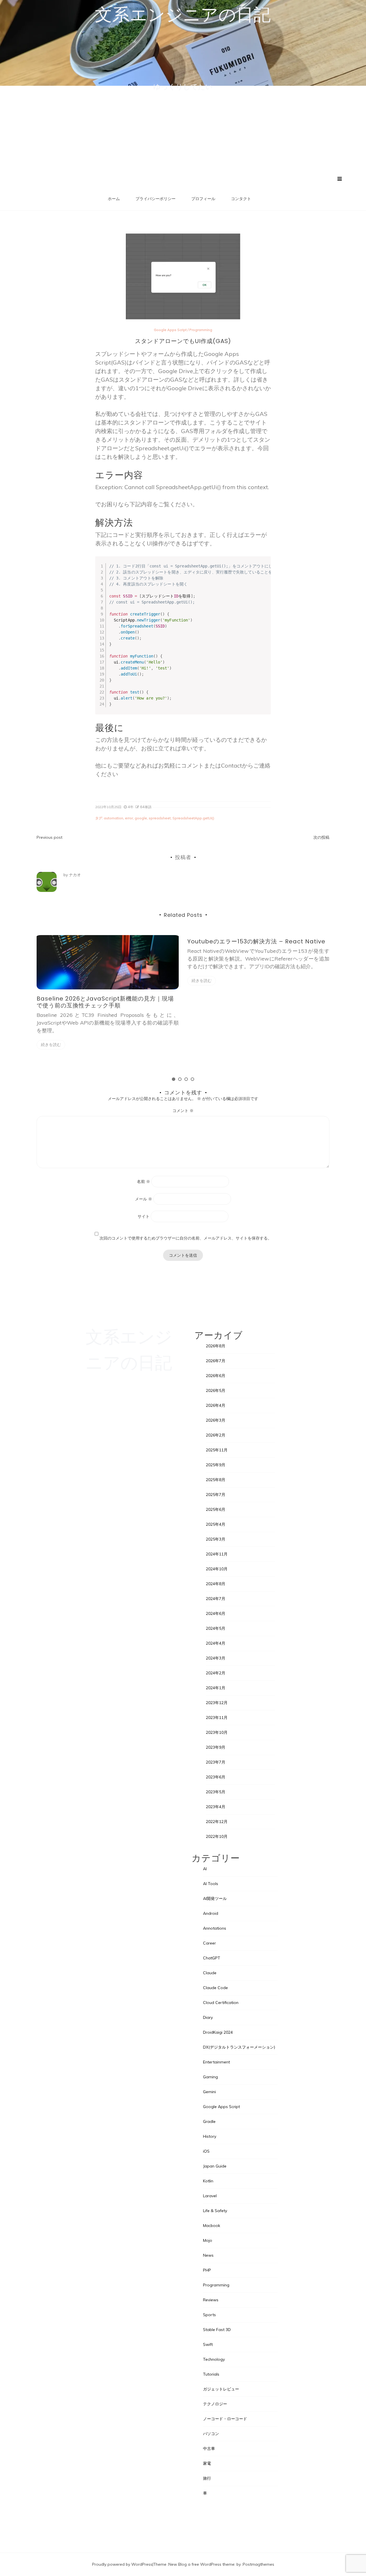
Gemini (209, 2092)
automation (114, 818)
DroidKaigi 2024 (218, 2032)
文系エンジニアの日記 (183, 15)
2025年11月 (217, 1450)
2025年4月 (216, 1524)
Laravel (210, 2196)
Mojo (208, 2240)
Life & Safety (215, 2211)
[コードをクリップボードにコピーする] (264, 569)
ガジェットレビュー (221, 2389)
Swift (208, 2344)
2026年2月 (216, 1435)
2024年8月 (216, 1584)
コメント (183, 1111)
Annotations (215, 1928)
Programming (201, 330)
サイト (144, 1216)
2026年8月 (216, 1346)
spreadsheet (160, 818)
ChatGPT (212, 1958)
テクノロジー (215, 2404)
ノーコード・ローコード (225, 2419)
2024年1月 (216, 1688)
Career (209, 1943)
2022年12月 (217, 1822)
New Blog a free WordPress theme (201, 2564)
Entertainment (216, 2062)
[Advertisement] (183, 133)
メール (144, 1199)
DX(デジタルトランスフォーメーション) (239, 2047)
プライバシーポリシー (156, 199)
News (208, 2255)
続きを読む (51, 1045)
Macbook (212, 2226)
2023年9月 (216, 1747)
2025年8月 (216, 1480)
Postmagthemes (258, 2564)
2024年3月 (216, 1658)
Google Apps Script (170, 330)
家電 (207, 2463)
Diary (208, 2017)
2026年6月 (216, 1376)
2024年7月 (216, 1599)
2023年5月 (216, 1792)
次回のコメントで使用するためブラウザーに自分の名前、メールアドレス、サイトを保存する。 (186, 1238)
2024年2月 (216, 1673)
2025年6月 (216, 1509)
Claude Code (215, 1988)
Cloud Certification (221, 2003)
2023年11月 (217, 1718)
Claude (210, 1973)
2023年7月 (216, 1762)
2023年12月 (217, 1703)
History (210, 2136)
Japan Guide (215, 2166)
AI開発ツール (215, 1898)
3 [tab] (186, 1079)
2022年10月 (217, 1836)
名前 (144, 1182)
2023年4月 (216, 1807)
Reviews (211, 2300)
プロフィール (203, 199)
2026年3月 (216, 1420)
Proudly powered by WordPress (122, 2564)
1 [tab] (174, 1079)
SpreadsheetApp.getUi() (193, 818)
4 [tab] (192, 1079)
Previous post (49, 837)
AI (205, 1869)
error (129, 818)
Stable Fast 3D (217, 2330)
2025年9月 (216, 1465)
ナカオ (75, 875)
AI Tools (211, 1884)
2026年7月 (216, 1361)
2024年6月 (216, 1613)
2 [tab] (180, 1079)
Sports (209, 2315)
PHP (207, 2270)
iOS (206, 2151)
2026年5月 (216, 1390)
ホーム (114, 199)
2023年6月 (216, 1777)
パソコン (211, 2434)
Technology (214, 2359)
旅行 (207, 2478)
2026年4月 (216, 1405)
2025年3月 (216, 1539)
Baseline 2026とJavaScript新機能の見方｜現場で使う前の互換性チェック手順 (105, 1002)
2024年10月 (217, 1569)
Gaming (210, 2077)
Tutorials (211, 2374)
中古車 (209, 2449)
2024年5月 (216, 1628)
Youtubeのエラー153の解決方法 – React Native (256, 941)
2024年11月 (217, 1554)
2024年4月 (216, 1643)
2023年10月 (217, 1732)
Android (211, 1913)
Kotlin (208, 2181)
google (141, 818)
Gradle (209, 2121)
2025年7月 (216, 1495)
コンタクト (241, 199)
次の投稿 (321, 837)
